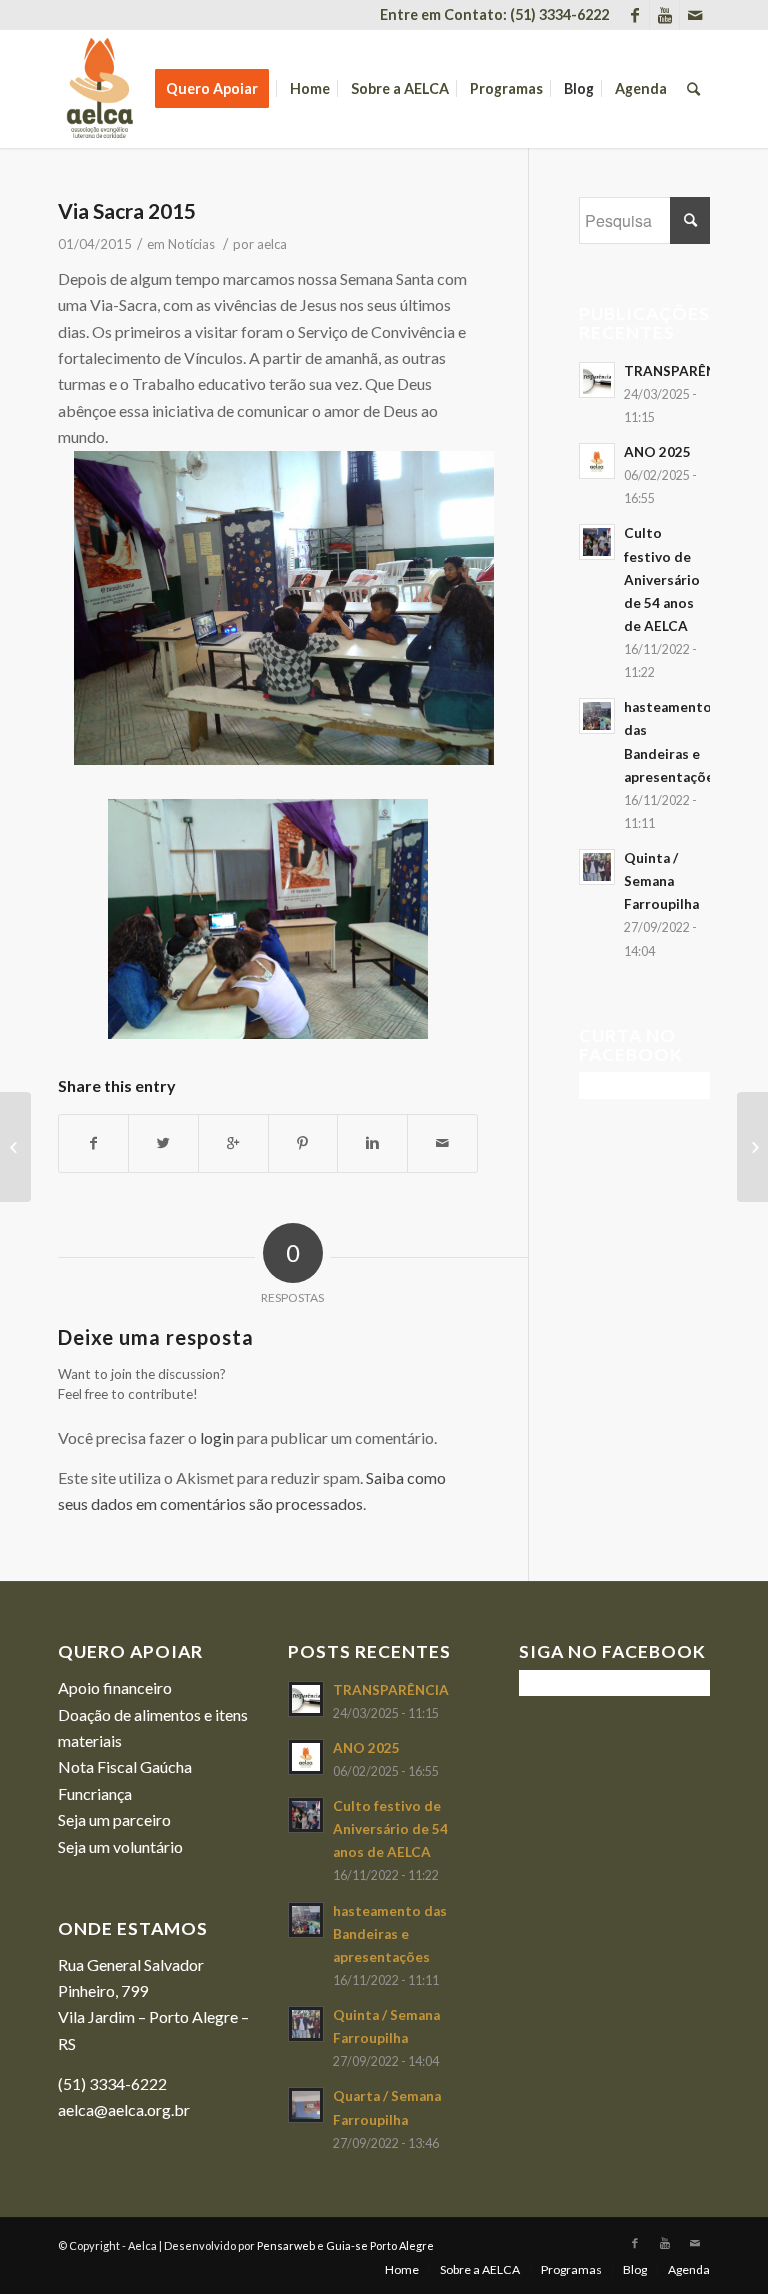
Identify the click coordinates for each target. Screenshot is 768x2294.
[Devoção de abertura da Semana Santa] (15, 1147)
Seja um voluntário (120, 1846)
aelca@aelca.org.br (124, 2109)
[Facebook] (634, 15)
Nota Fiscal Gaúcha (125, 1766)
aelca (272, 244)
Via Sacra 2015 (127, 210)
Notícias (191, 244)
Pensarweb (286, 2245)
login (217, 1437)
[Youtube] (664, 15)
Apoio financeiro (115, 1687)
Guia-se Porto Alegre (380, 2245)
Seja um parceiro (114, 1819)
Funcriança (95, 1793)
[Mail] (695, 15)
